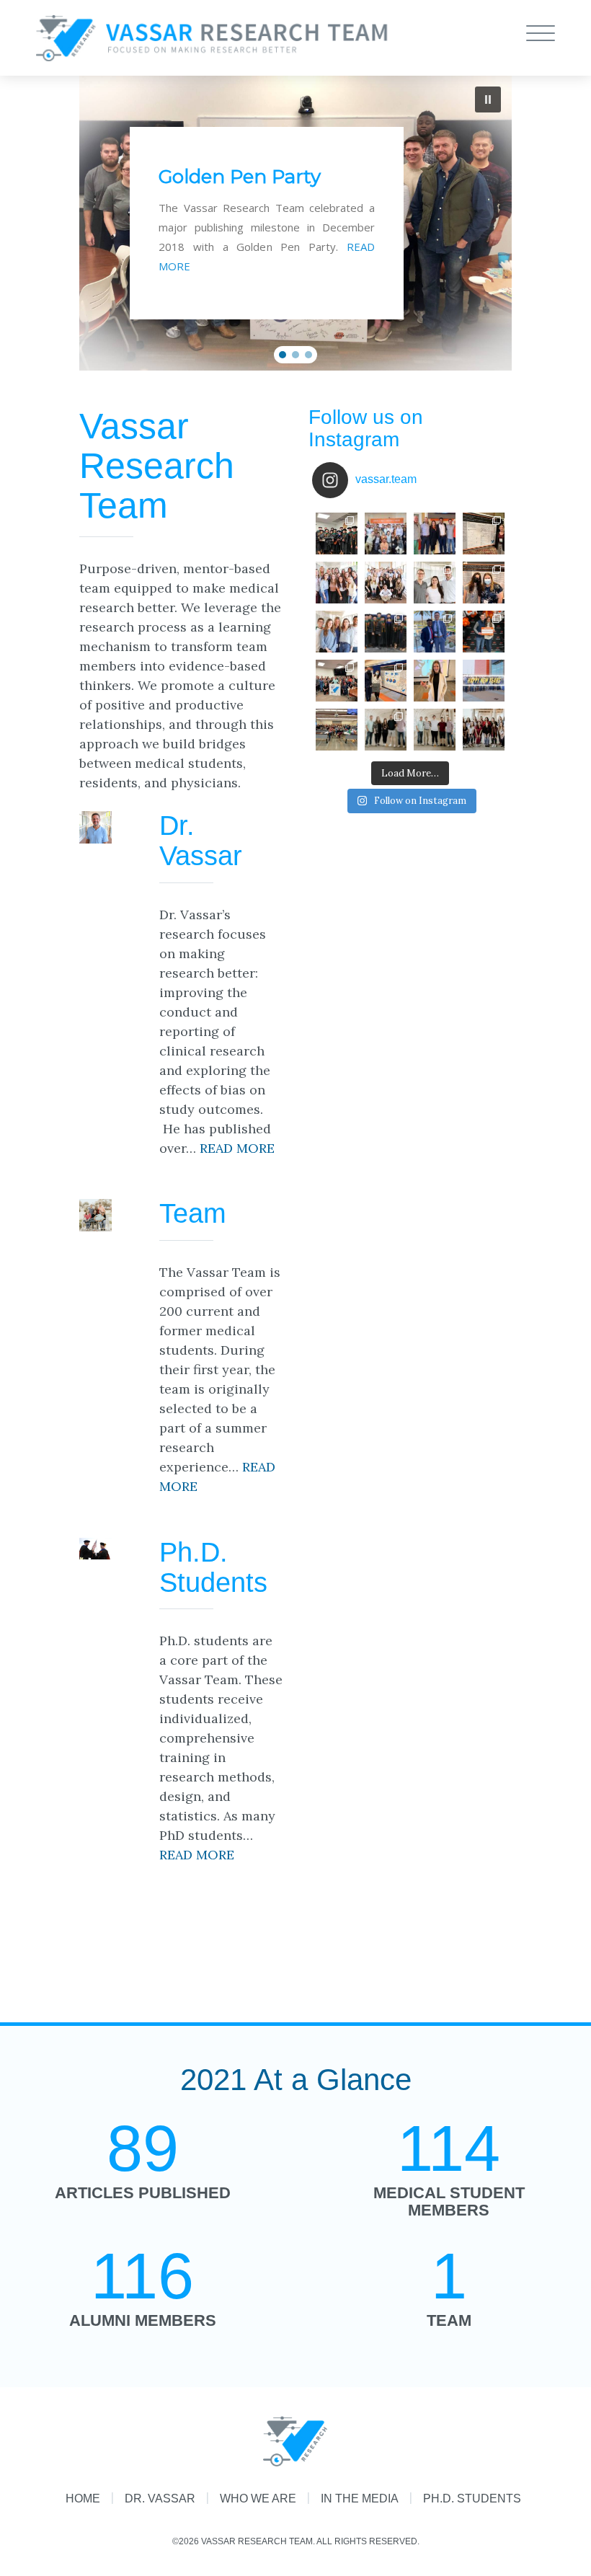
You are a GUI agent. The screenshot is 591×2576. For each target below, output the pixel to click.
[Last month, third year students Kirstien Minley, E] (484, 583)
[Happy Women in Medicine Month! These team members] (337, 583)
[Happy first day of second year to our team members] (386, 583)
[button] (295, 223)
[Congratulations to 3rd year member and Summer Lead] (435, 681)
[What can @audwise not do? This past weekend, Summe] (484, 534)
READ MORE (237, 1148)
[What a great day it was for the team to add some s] (337, 681)
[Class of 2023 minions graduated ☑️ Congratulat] (337, 534)
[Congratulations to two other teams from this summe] (386, 730)
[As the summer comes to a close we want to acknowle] (435, 583)
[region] (295, 223)
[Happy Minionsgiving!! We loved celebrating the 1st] (337, 730)
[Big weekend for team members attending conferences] (435, 632)
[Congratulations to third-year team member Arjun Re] (435, 534)
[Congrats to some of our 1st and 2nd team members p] (386, 681)
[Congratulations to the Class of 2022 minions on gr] (386, 632)
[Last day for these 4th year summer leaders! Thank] (337, 632)
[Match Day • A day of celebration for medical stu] (484, 632)
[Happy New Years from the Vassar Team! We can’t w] (484, 681)
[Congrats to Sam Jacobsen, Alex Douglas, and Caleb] (435, 730)
